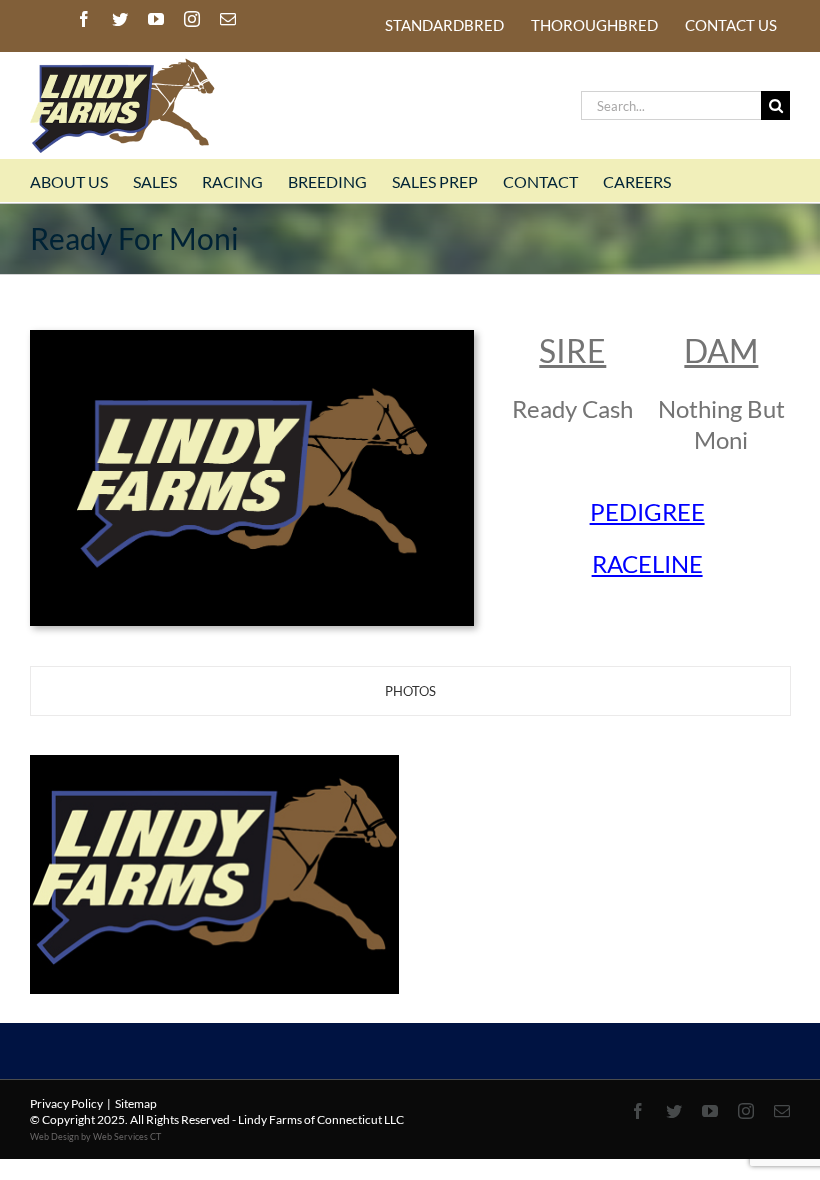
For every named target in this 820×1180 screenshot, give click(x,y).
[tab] (410, 691)
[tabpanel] (410, 817)
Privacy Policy (66, 1103)
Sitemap (136, 1103)
